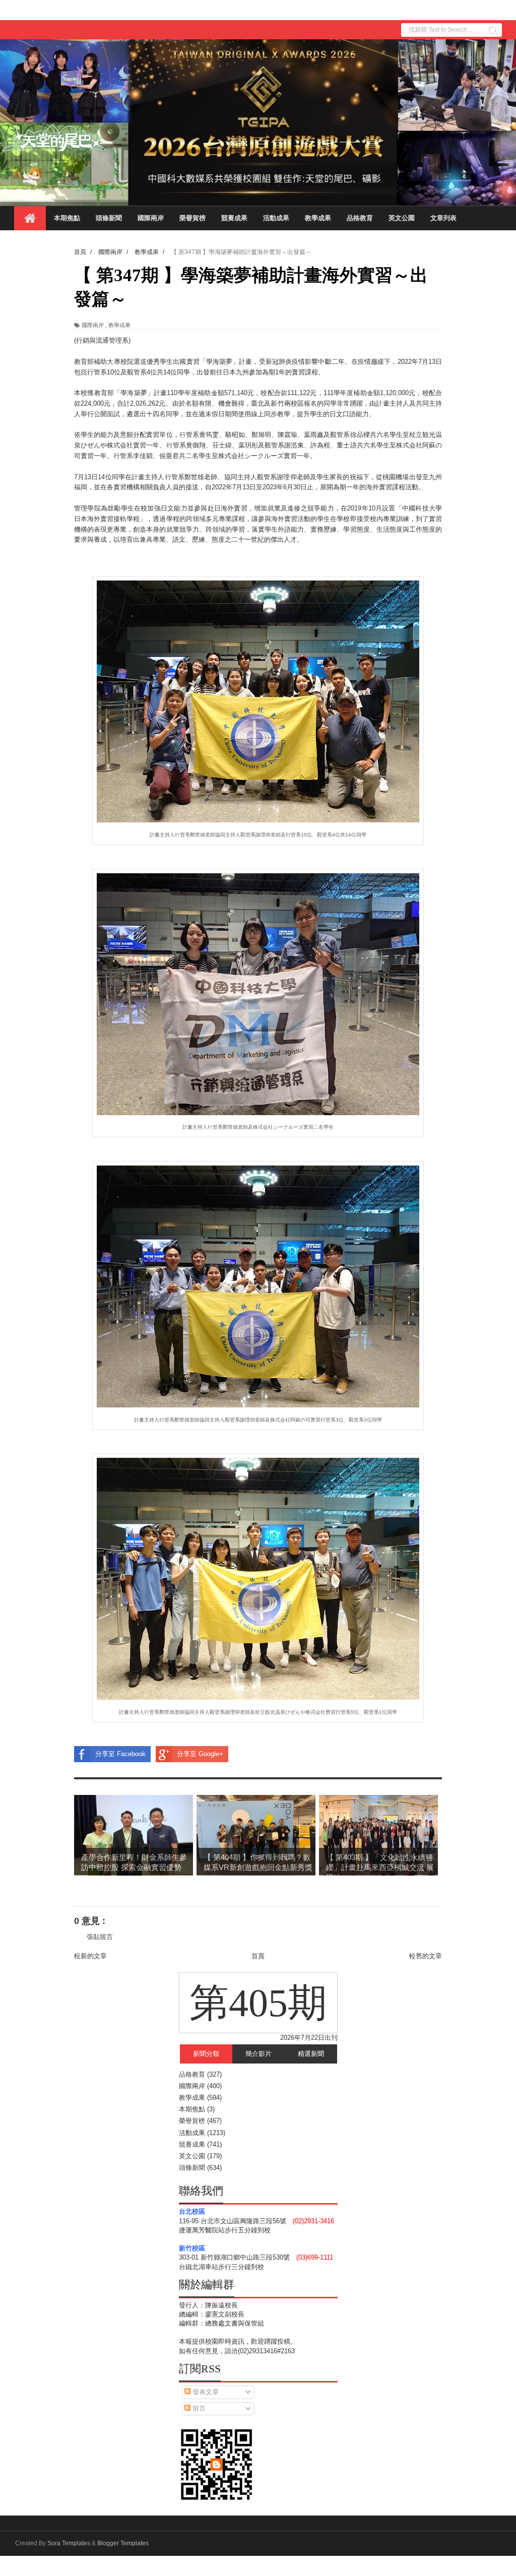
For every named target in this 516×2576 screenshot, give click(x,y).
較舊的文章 (426, 1956)
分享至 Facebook (120, 1754)
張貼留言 (100, 1937)
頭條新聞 (109, 218)
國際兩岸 (151, 218)
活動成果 (276, 218)
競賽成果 (234, 218)
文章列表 (443, 218)
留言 (198, 2408)
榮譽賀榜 (192, 218)
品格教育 (360, 218)
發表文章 (205, 2392)
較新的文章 (90, 1956)
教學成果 (318, 218)
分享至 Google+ (200, 1754)
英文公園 (402, 218)
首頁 (258, 1956)
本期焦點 (67, 218)
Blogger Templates (123, 2543)
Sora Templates (69, 2543)
